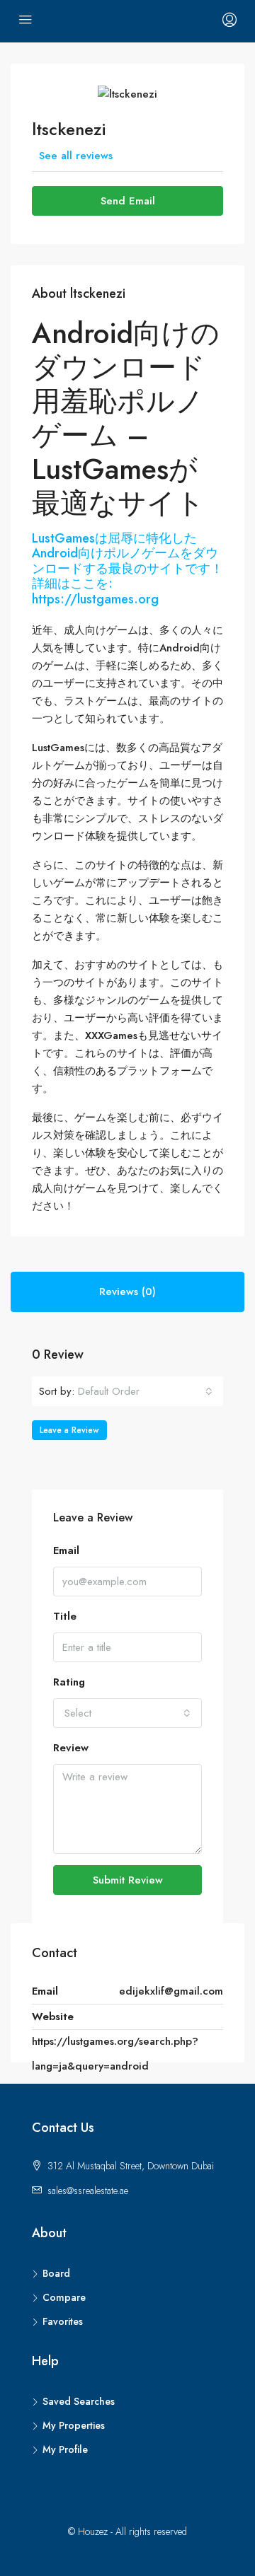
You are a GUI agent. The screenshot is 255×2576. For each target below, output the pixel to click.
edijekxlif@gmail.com (171, 1991)
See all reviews (76, 156)
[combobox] (145, 1391)
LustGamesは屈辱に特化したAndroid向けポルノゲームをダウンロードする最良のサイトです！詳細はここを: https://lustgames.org (127, 569)
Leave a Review (69, 1430)
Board (56, 2273)
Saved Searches (79, 2401)
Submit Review (128, 1880)
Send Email (128, 201)
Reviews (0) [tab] (127, 1292)
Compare (64, 2297)
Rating (69, 1682)
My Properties (74, 2425)
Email (66, 1550)
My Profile (65, 2449)
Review (71, 1748)
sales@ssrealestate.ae (88, 2191)
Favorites (63, 2321)
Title (65, 1616)
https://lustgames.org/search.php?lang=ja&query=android (115, 2054)
